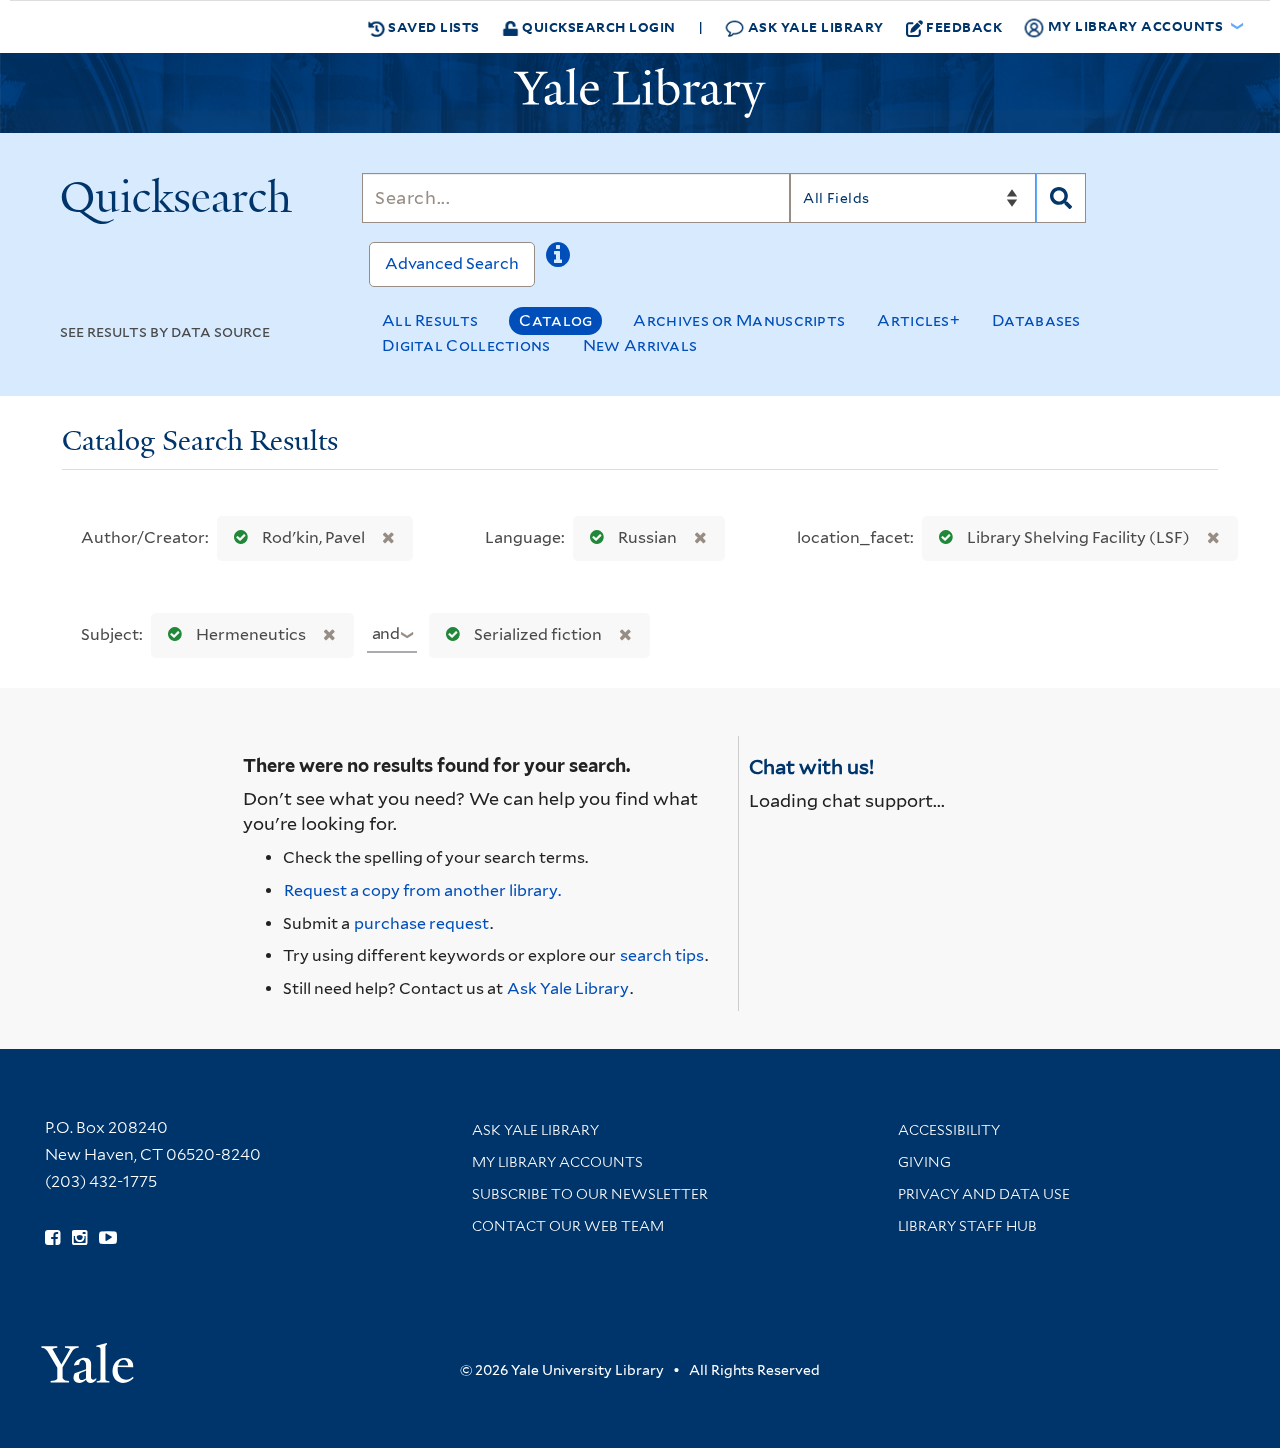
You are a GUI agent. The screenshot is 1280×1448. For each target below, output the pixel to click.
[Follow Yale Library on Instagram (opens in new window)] (79, 1238)
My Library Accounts (557, 1162)
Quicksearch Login (597, 26)
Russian (647, 537)
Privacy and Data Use (984, 1194)
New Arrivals (640, 345)
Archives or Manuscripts (739, 320)
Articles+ (918, 320)
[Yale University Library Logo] (640, 93)
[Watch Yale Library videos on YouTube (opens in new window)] (108, 1238)
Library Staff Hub (967, 1226)
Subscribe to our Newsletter (590, 1194)
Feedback (964, 26)
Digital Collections (466, 345)
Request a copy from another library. (422, 890)
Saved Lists (432, 26)
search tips (662, 955)
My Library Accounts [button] (1135, 25)
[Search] (1061, 198)
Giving (924, 1162)
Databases (1036, 320)
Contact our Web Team (568, 1226)
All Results (430, 320)
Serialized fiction (538, 634)
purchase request (421, 923)
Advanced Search (452, 263)
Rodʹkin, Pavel (313, 537)
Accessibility (949, 1130)
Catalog (555, 320)
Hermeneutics (251, 634)
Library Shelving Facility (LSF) (1078, 537)
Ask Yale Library (814, 26)
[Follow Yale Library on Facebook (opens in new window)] (52, 1238)
